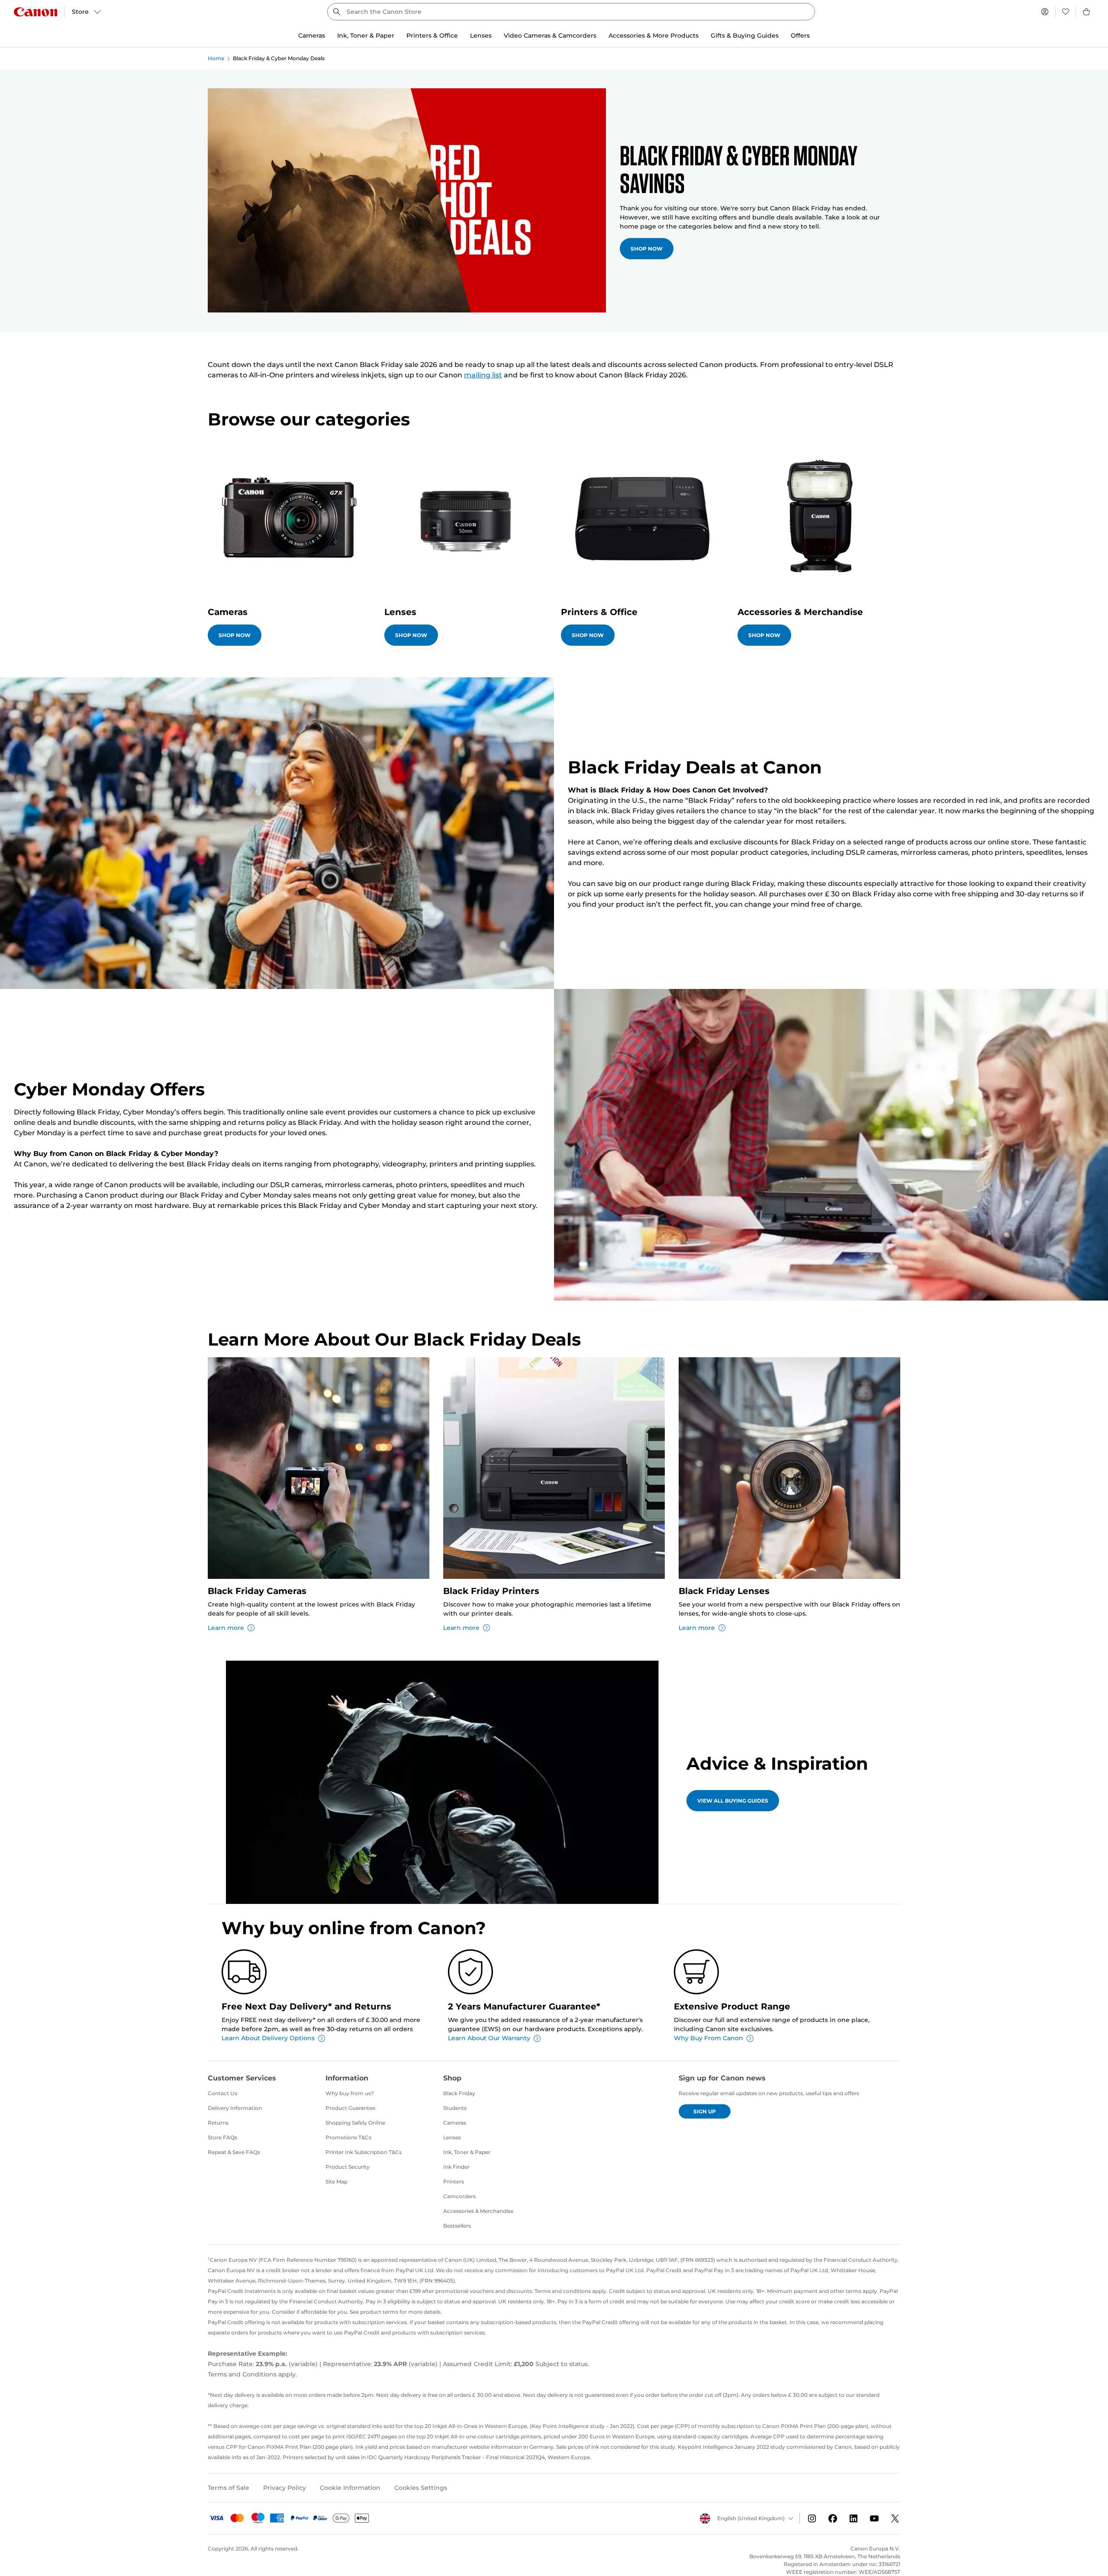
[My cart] (1087, 12)
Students (455, 2108)
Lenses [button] (481, 35)
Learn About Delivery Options (268, 2038)
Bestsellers (457, 2226)
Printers (454, 2182)
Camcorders (459, 2196)
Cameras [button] (312, 35)
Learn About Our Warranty (489, 2038)
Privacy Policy (285, 2488)
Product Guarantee (350, 2108)
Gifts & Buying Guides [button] (745, 35)
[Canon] (35, 12)
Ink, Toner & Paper (467, 2152)
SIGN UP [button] (705, 2111)
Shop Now (647, 249)
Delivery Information (235, 2108)
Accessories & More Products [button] (654, 35)
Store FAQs (222, 2137)
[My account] (1045, 12)
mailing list (483, 375)
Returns (218, 2123)
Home (216, 58)
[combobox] (571, 12)
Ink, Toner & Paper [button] (366, 35)
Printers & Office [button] (432, 35)
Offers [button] (800, 35)
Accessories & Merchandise (478, 2211)
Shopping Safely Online (355, 2123)
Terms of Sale (229, 2488)
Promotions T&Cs (348, 2137)
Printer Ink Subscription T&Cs (364, 2152)
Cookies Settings (421, 2488)
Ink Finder (456, 2167)
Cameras (455, 2123)
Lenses (452, 2137)
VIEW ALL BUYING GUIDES (733, 1801)
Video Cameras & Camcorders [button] (550, 35)
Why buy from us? (350, 2093)
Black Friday (459, 2093)
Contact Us (222, 2093)
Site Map (337, 2182)
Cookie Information (350, 2488)
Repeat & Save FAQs (234, 2152)
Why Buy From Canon (709, 2038)
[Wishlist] (1066, 12)
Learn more (226, 1628)
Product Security (348, 2167)
